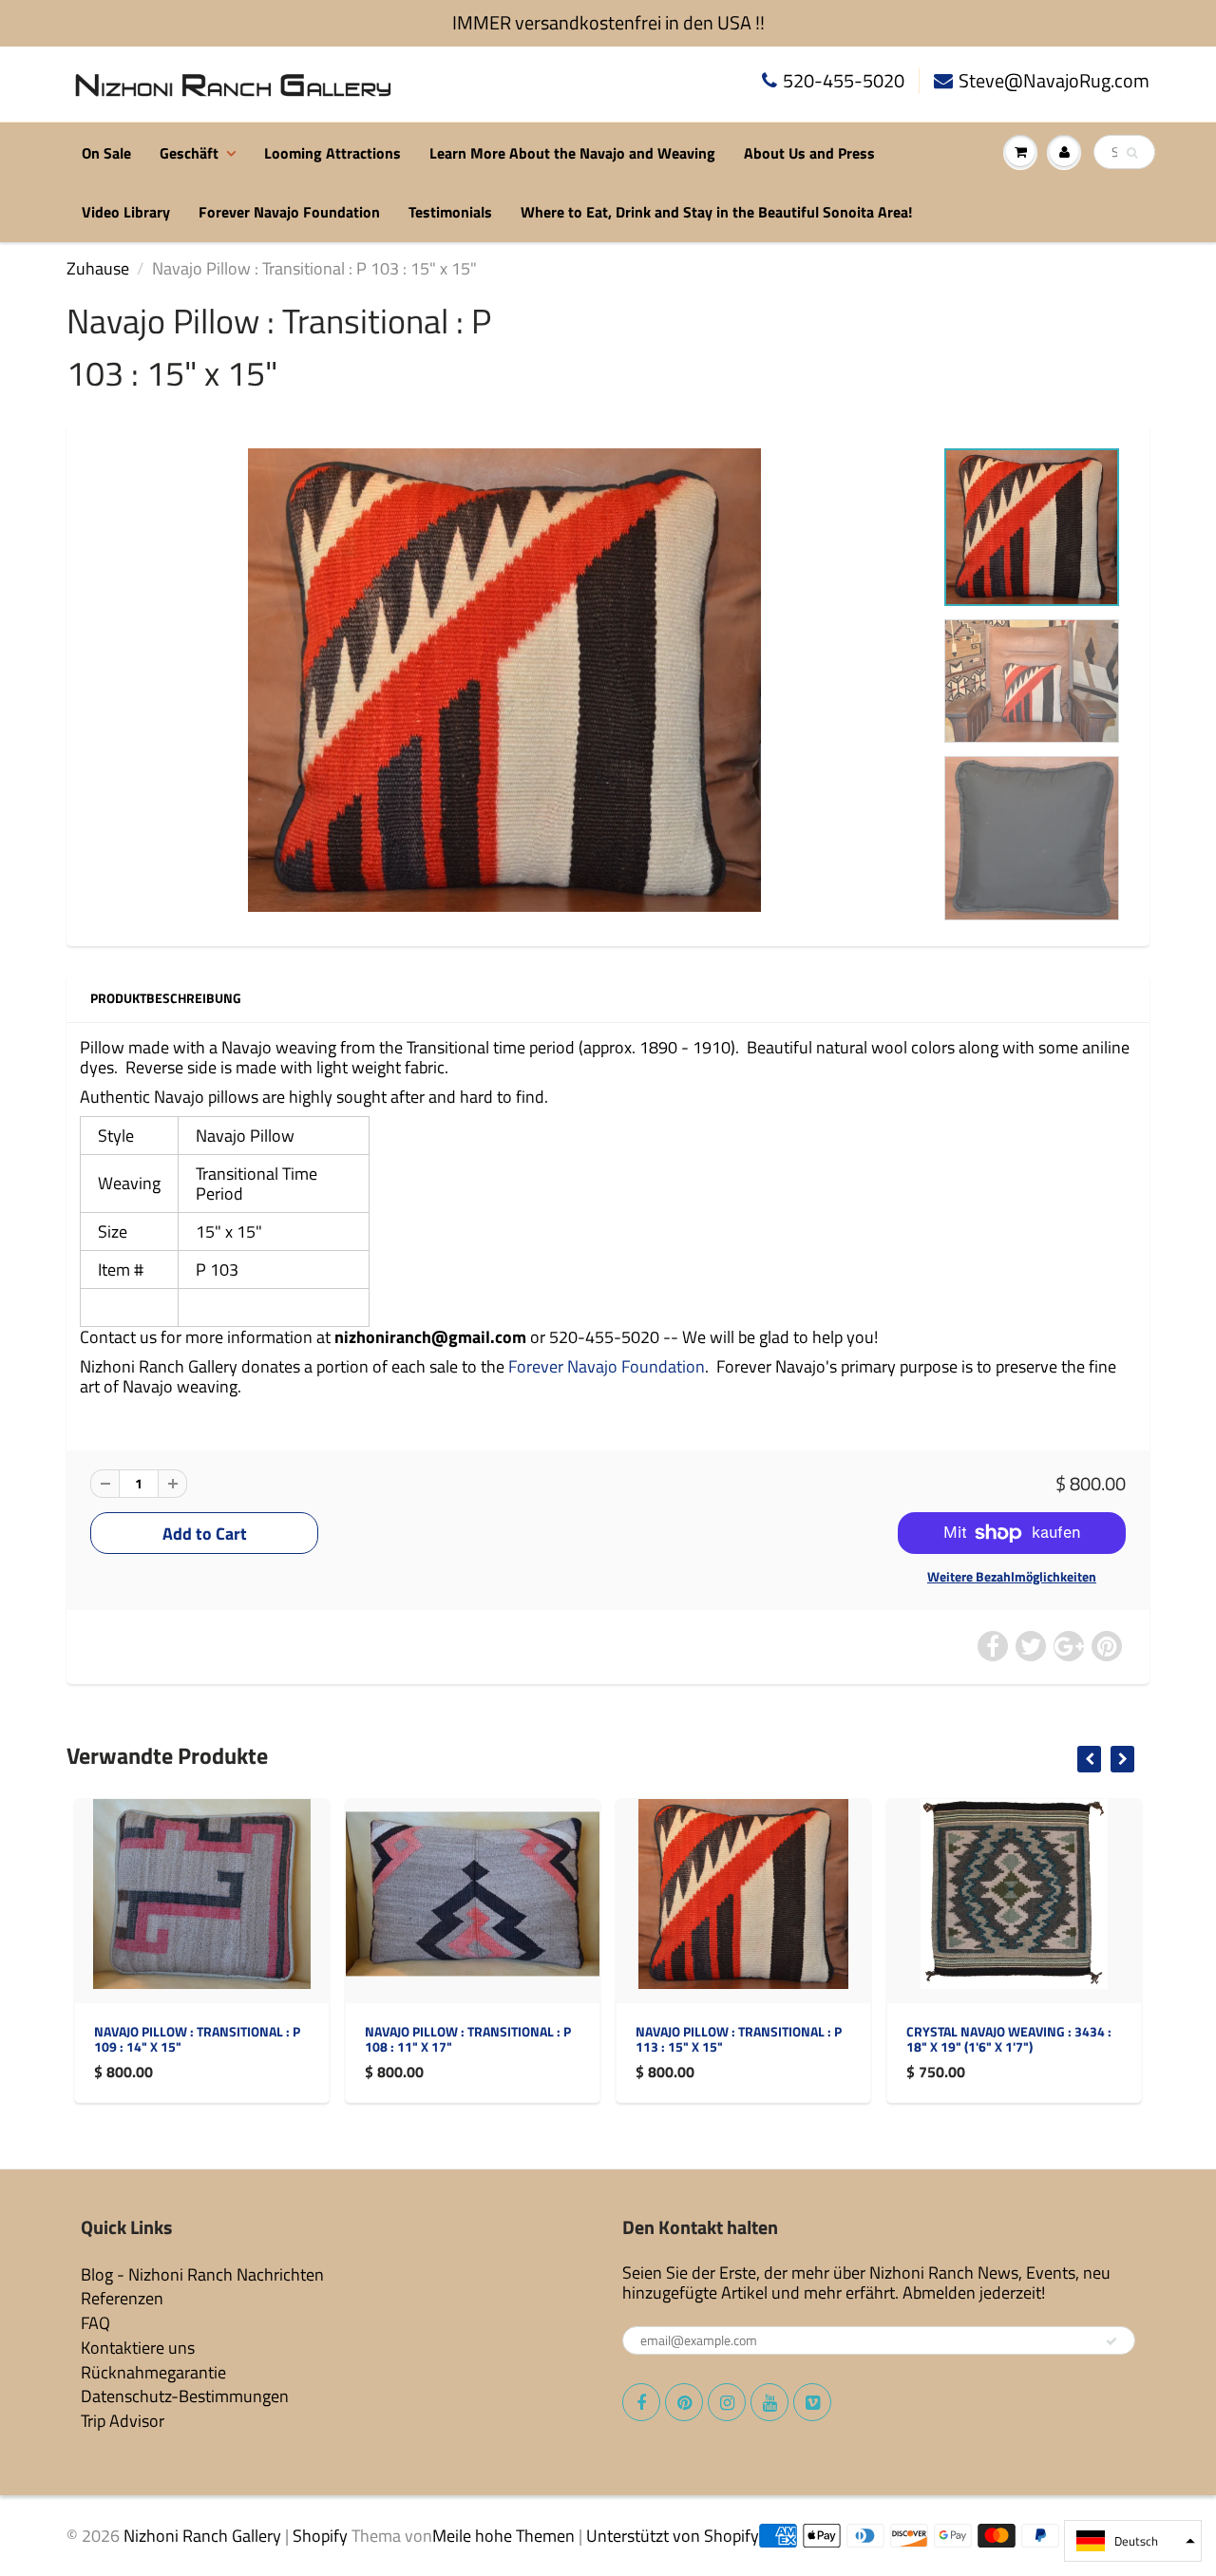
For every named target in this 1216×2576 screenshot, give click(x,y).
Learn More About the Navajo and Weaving (572, 153)
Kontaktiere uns (138, 2348)
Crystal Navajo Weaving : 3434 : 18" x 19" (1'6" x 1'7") (1009, 2039)
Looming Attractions (332, 153)
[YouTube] (769, 2402)
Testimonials (450, 212)
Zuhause (98, 268)
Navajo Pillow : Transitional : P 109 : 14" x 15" (197, 2039)
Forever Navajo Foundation (289, 212)
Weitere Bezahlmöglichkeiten (1012, 1577)
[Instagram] (727, 2402)
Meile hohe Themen (503, 2536)
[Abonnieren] (1111, 2341)
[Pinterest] (684, 2402)
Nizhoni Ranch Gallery (202, 2536)
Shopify (320, 2536)
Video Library (126, 212)
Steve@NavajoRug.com (1054, 81)
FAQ (95, 2323)
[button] (1133, 2541)
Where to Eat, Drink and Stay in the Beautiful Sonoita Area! (716, 212)
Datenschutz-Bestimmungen (185, 2396)
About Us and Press (809, 153)
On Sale (106, 153)
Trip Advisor (123, 2421)
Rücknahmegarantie (153, 2372)
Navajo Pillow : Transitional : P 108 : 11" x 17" (468, 2039)
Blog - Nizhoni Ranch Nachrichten (202, 2274)
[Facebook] (641, 2402)
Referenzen (122, 2298)
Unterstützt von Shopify (673, 2536)
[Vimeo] (812, 2402)
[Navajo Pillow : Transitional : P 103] (504, 680)
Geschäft (189, 153)
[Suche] (1132, 153)
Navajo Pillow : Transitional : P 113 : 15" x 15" (739, 2039)
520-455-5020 (844, 81)
